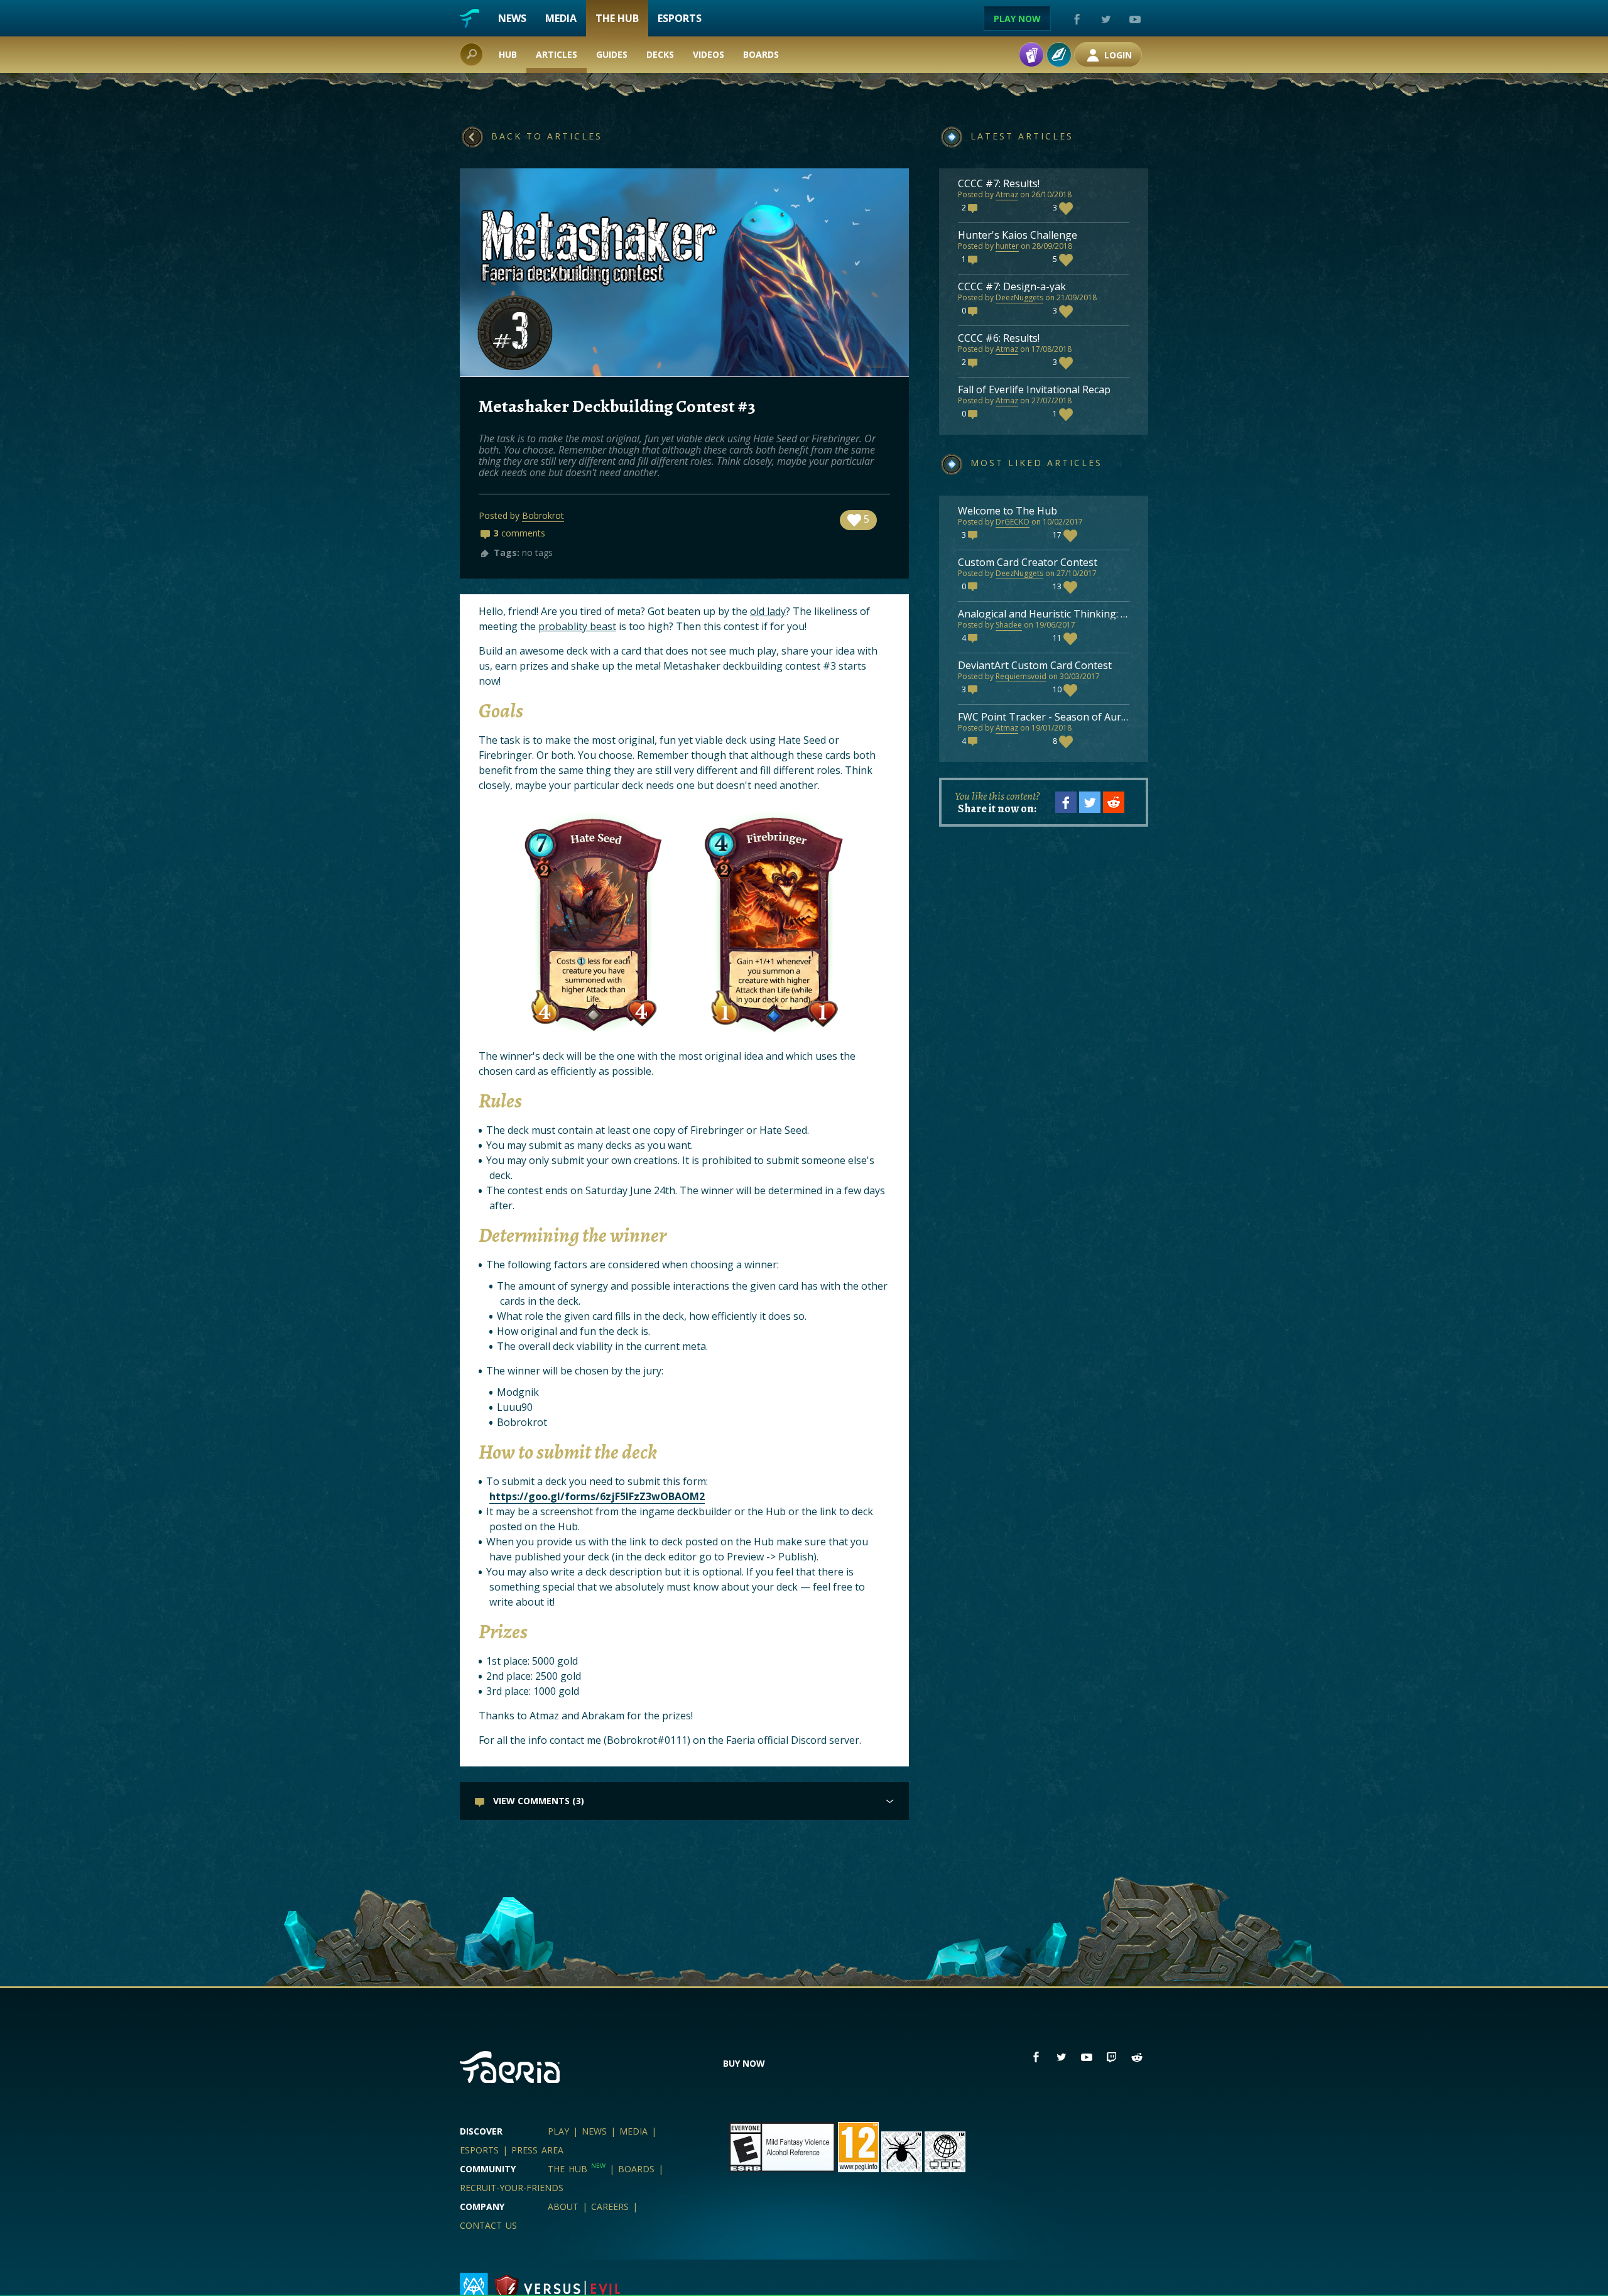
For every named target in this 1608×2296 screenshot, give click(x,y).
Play (558, 2131)
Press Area (537, 2150)
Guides (612, 54)
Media (561, 18)
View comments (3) (537, 1801)
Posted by (977, 194)
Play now (1017, 19)
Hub (508, 54)
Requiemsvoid (1021, 676)
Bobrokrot (543, 515)
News (512, 18)
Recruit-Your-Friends (512, 2188)
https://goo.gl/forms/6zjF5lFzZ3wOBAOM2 (597, 1496)
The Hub (617, 18)
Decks (660, 54)
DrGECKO (1013, 522)
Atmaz (1007, 194)
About (563, 2206)
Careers (610, 2206)
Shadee (1009, 625)
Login (1117, 55)
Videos (709, 54)
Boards (761, 54)
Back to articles (547, 136)
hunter (1007, 246)
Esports (680, 18)
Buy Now (744, 2063)
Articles (557, 54)
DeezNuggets (1019, 297)
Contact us (488, 2225)
